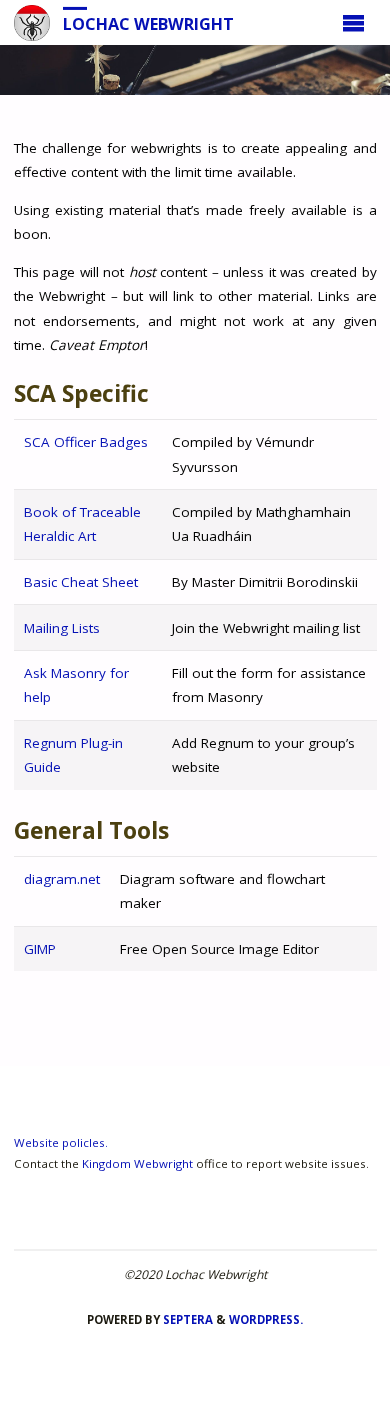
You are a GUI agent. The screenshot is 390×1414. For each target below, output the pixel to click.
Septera (186, 1319)
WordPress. (266, 1319)
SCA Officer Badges (86, 442)
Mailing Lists (62, 628)
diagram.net (62, 879)
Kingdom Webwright (137, 1163)
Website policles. (61, 1142)
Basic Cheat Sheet (81, 582)
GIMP (40, 949)
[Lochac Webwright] (32, 22)
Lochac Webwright (148, 23)
